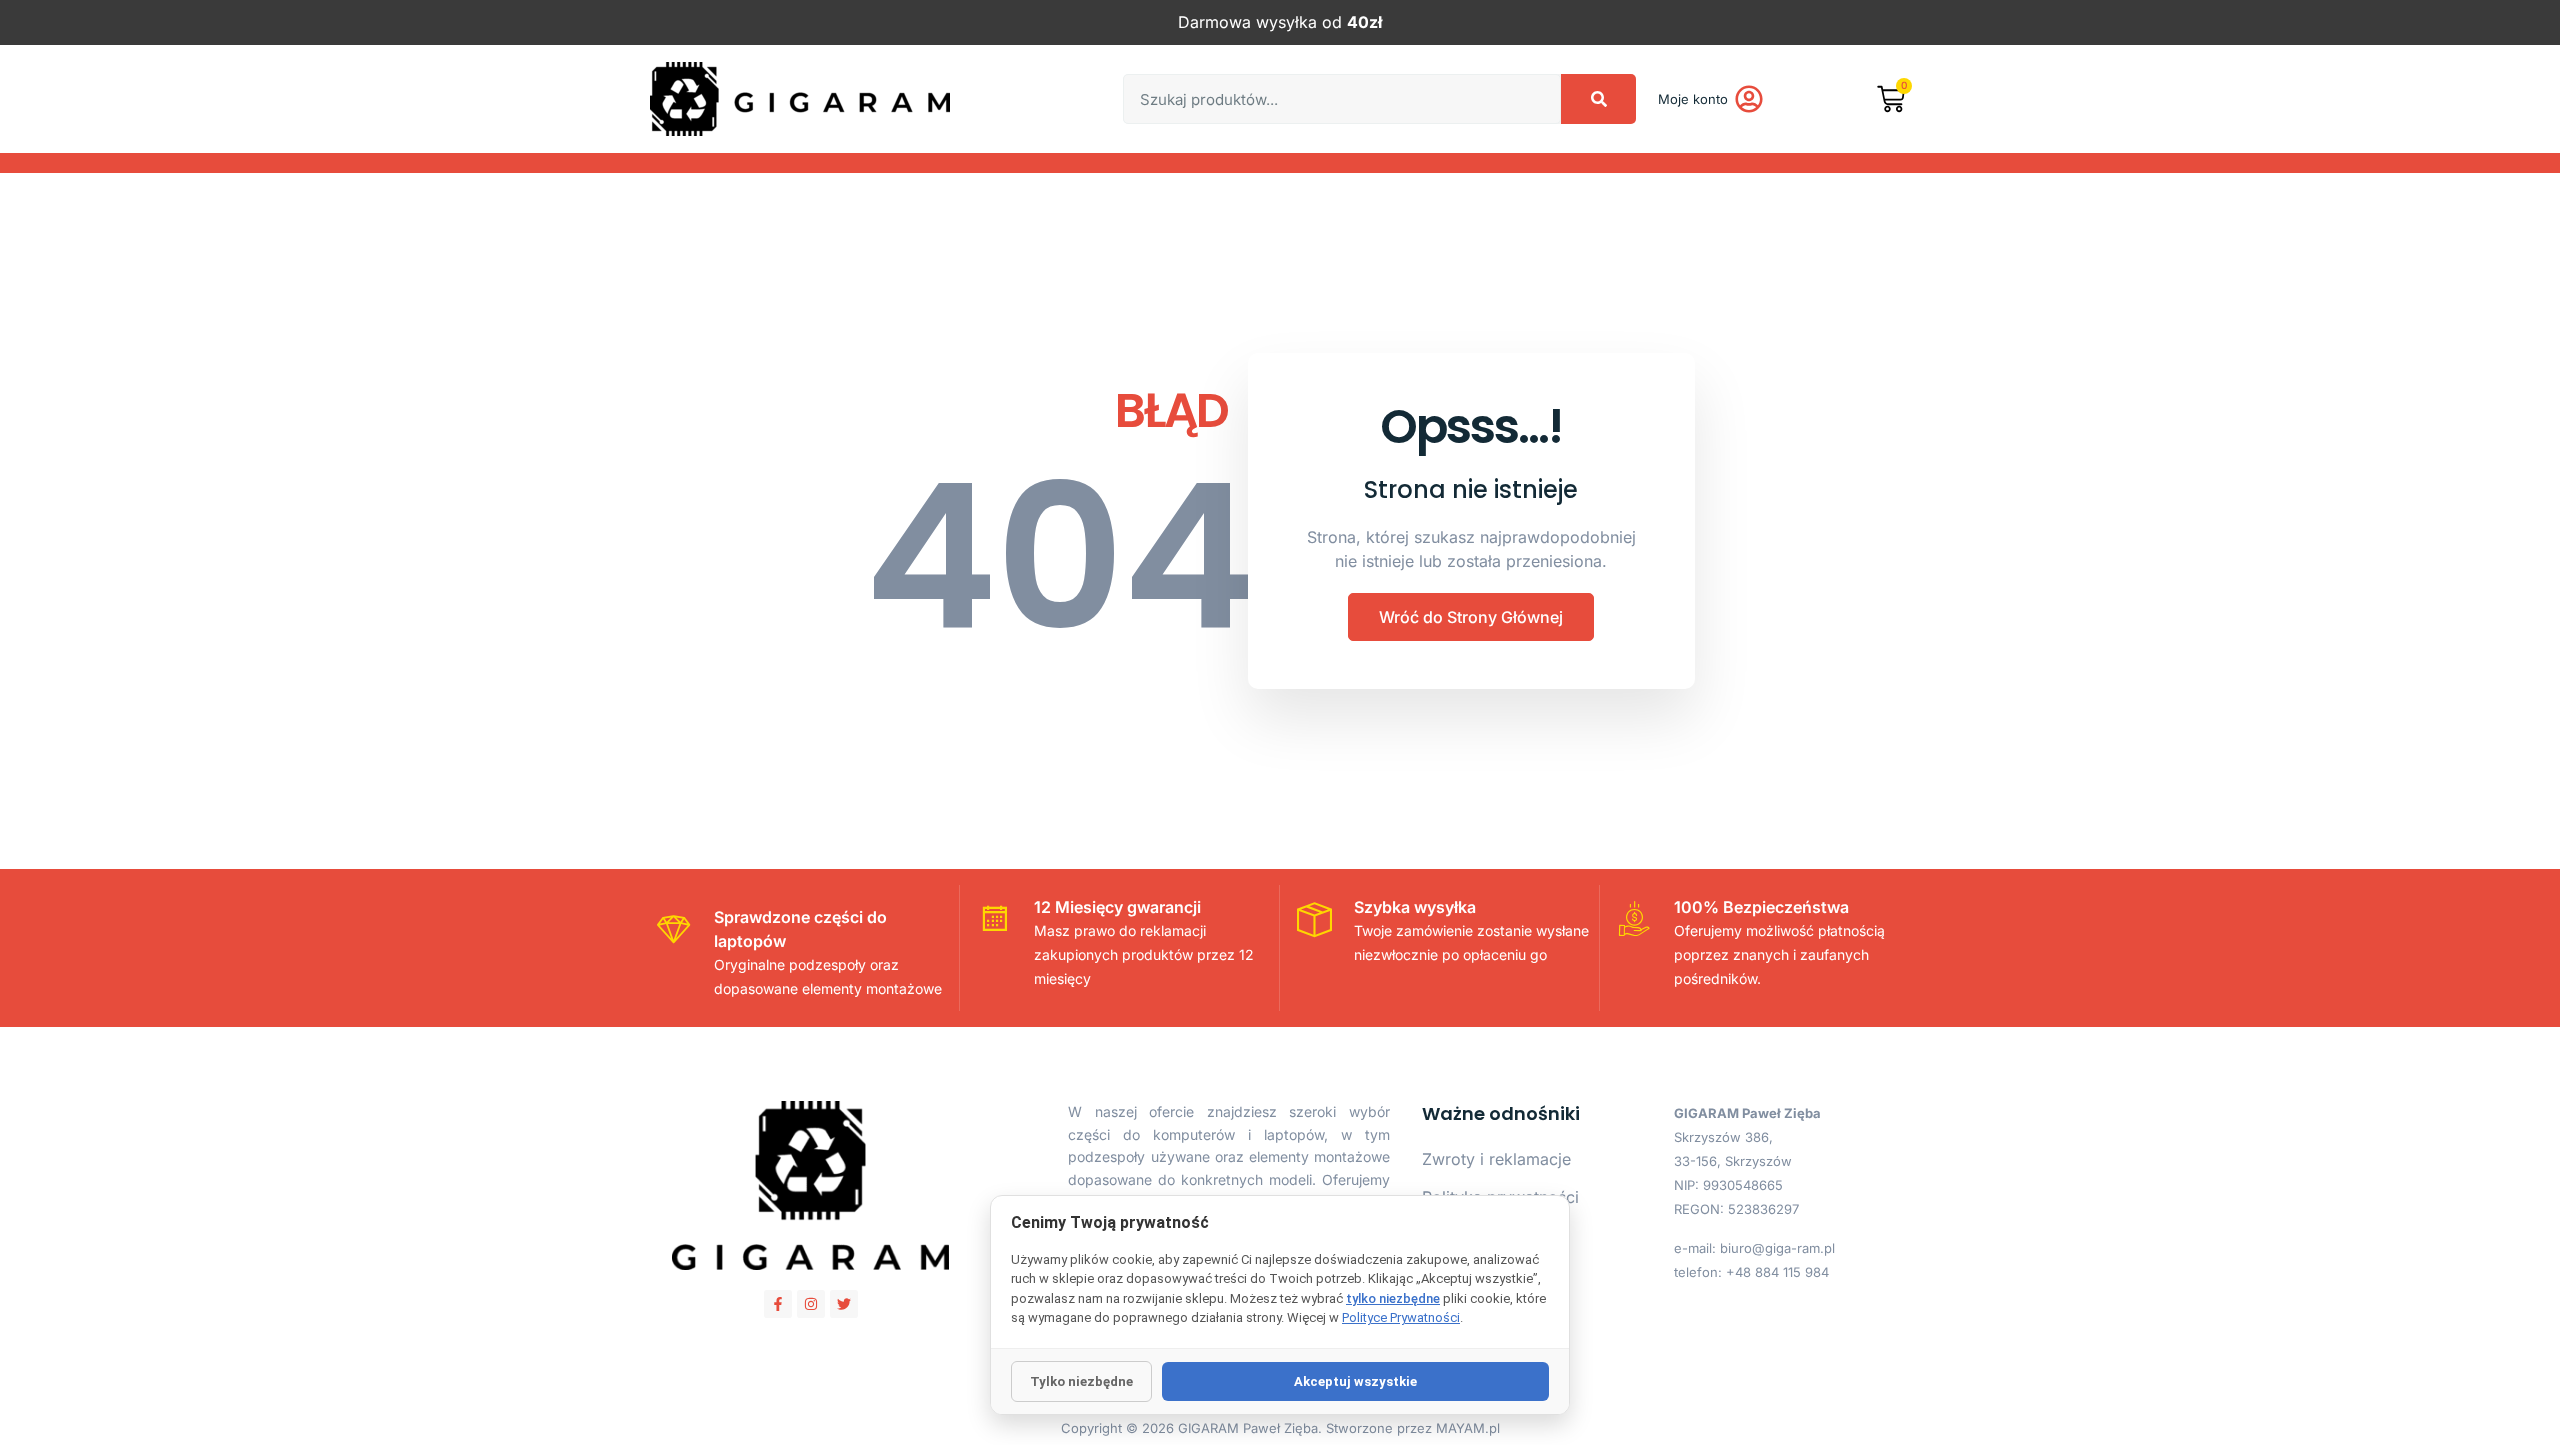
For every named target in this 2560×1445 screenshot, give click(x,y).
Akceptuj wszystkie (1355, 1381)
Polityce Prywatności (1401, 1317)
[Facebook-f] (778, 1304)
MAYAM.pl (1468, 1428)
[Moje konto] (1749, 99)
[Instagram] (811, 1304)
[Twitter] (844, 1304)
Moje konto (1693, 99)
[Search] (1598, 99)
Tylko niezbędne (1081, 1381)
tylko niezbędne (1393, 1298)
